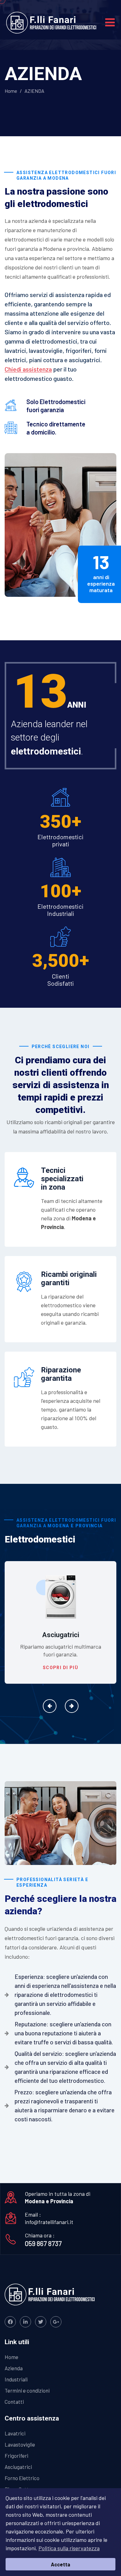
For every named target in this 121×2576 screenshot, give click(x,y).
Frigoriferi (16, 2456)
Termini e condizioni (27, 2390)
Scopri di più (60, 1668)
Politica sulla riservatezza (69, 2548)
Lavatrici (15, 2433)
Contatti (14, 2402)
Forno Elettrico (22, 2478)
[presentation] (50, 1706)
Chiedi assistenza (28, 369)
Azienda (14, 2368)
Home (11, 91)
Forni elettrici (61, 1635)
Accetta (60, 2564)
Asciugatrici (18, 2467)
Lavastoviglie (20, 2444)
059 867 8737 (43, 2243)
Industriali (16, 2379)
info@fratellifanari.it (49, 2222)
